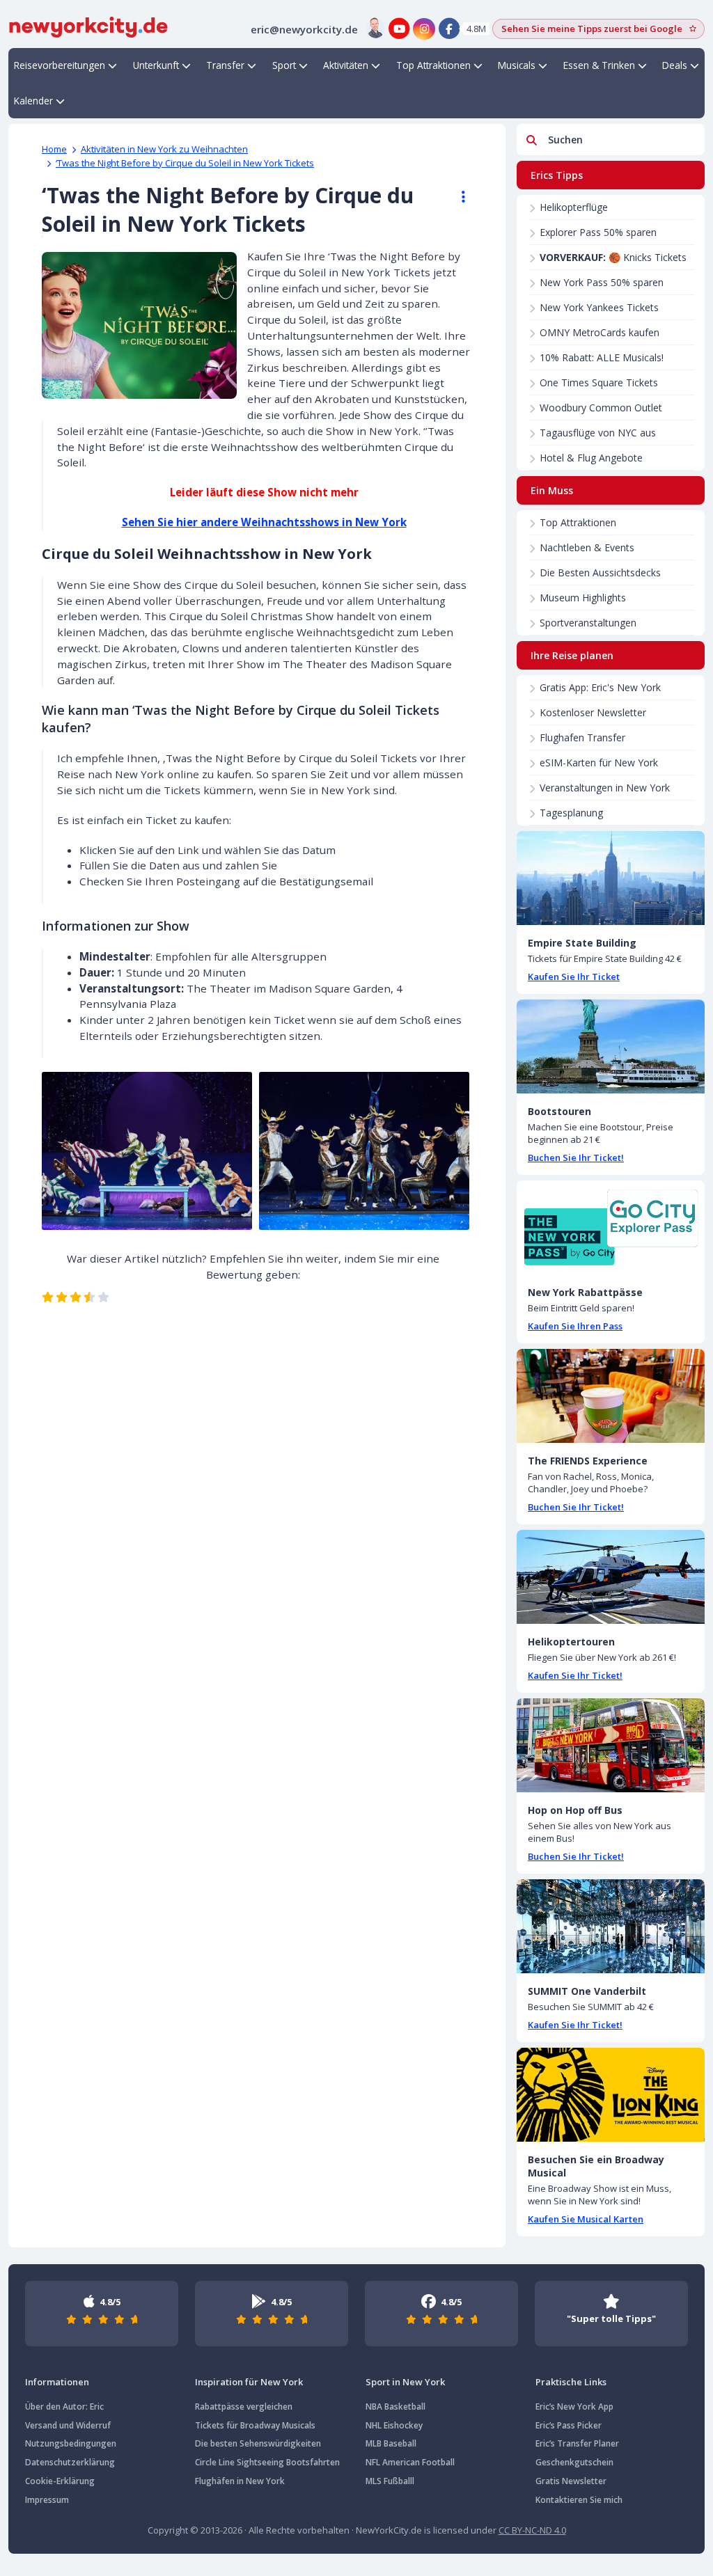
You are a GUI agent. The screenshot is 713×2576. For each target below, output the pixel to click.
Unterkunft (156, 65)
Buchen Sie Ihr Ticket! (576, 1157)
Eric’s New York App (574, 2407)
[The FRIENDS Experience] (611, 1396)
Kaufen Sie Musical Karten (586, 2219)
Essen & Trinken (599, 65)
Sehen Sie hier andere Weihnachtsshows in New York (264, 522)
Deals (675, 65)
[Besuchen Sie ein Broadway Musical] (611, 2095)
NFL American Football (410, 2462)
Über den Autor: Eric (64, 2407)
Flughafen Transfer (582, 737)
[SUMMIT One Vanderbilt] (611, 1926)
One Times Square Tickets (599, 382)
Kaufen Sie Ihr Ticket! (575, 1675)
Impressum (47, 2500)
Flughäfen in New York (240, 2481)
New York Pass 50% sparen (602, 282)
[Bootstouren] (611, 1046)
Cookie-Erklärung (60, 2481)
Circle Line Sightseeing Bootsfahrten (267, 2462)
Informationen (57, 2382)
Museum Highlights (583, 598)
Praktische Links (571, 2382)
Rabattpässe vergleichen (244, 2407)
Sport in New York (405, 2382)
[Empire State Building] (611, 878)
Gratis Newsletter (571, 2481)
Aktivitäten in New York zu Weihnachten (164, 149)
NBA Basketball (395, 2407)
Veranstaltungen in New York (605, 788)
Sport (284, 65)
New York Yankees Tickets (599, 307)
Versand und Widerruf (68, 2425)
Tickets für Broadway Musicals (255, 2425)
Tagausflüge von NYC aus (598, 433)
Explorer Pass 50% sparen (598, 232)
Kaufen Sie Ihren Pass (575, 1326)
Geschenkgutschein (574, 2462)
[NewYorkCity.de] (88, 26)
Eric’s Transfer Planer (577, 2443)
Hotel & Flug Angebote (591, 458)
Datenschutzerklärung (70, 2462)
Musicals (517, 65)
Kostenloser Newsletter (593, 712)
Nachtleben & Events (587, 547)
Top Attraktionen (433, 65)
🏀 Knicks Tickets (613, 257)
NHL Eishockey (394, 2425)
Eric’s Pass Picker (569, 2425)
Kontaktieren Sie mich (579, 2500)
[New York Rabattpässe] (611, 1227)
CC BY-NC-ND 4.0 (532, 2530)
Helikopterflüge (574, 207)
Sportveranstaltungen (588, 623)
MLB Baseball (391, 2443)
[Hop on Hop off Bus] (611, 1745)
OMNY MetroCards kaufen (600, 332)
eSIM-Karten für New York (599, 762)
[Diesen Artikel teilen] (457, 197)
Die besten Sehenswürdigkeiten (258, 2443)
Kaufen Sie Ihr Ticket (574, 977)
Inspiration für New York (249, 2382)
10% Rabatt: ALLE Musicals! (602, 357)
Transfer (225, 65)
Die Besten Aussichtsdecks (600, 572)
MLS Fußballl (390, 2481)
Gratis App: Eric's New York (600, 687)
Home (54, 149)
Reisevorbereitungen (60, 65)
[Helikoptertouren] (611, 1577)
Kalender (33, 101)
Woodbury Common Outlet (601, 408)
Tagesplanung (571, 813)
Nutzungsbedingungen (71, 2443)
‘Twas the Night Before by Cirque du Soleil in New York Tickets (185, 163)
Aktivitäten (346, 65)
